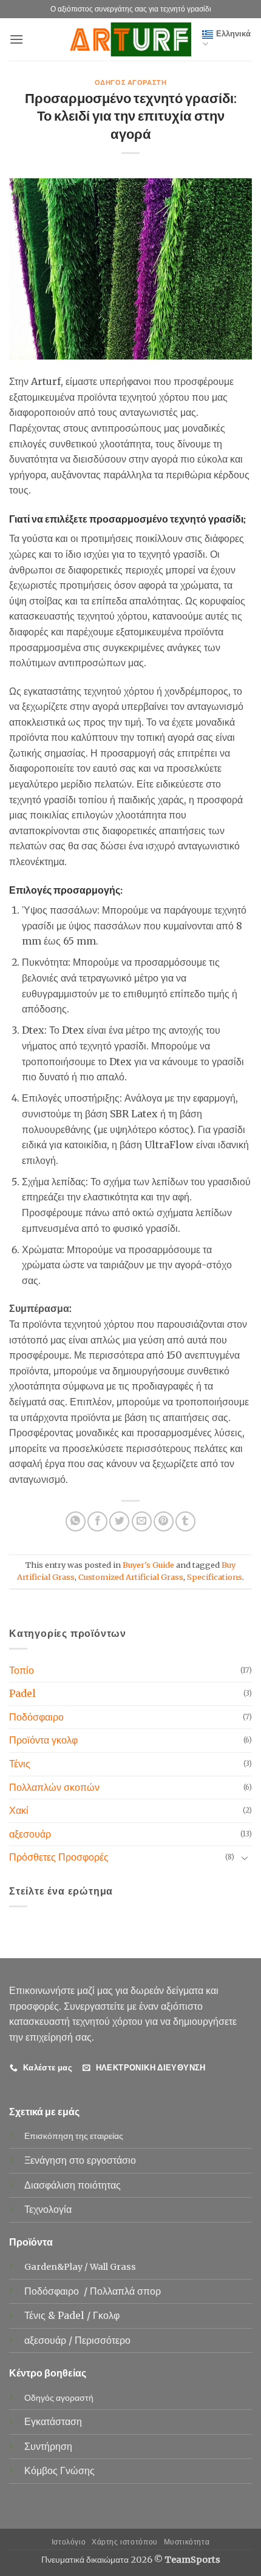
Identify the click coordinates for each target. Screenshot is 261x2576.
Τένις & (41, 2315)
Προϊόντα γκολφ (43, 1740)
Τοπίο (22, 1670)
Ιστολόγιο (69, 2542)
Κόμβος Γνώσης (59, 2471)
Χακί (19, 1810)
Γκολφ (107, 2315)
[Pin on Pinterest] (164, 1521)
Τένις (20, 1764)
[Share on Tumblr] (185, 1521)
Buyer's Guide (148, 1565)
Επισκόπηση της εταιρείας (74, 2136)
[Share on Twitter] (119, 1521)
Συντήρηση (48, 2446)
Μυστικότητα (187, 2542)
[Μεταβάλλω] (245, 1858)
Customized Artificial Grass (131, 1577)
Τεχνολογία (48, 2209)
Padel (22, 1693)
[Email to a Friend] (142, 1521)
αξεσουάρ (30, 1834)
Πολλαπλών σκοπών (54, 1787)
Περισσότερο (103, 2340)
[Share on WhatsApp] (76, 1521)
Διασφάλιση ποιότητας (73, 2185)
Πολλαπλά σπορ (127, 2291)
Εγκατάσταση (53, 2421)
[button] (16, 39)
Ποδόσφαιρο (36, 1717)
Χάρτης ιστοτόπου (125, 2542)
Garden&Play (53, 2267)
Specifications (215, 1577)
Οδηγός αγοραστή (130, 82)
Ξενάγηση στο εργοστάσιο (80, 2160)
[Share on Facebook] (97, 1521)
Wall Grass (113, 2267)
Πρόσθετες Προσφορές (59, 1857)
